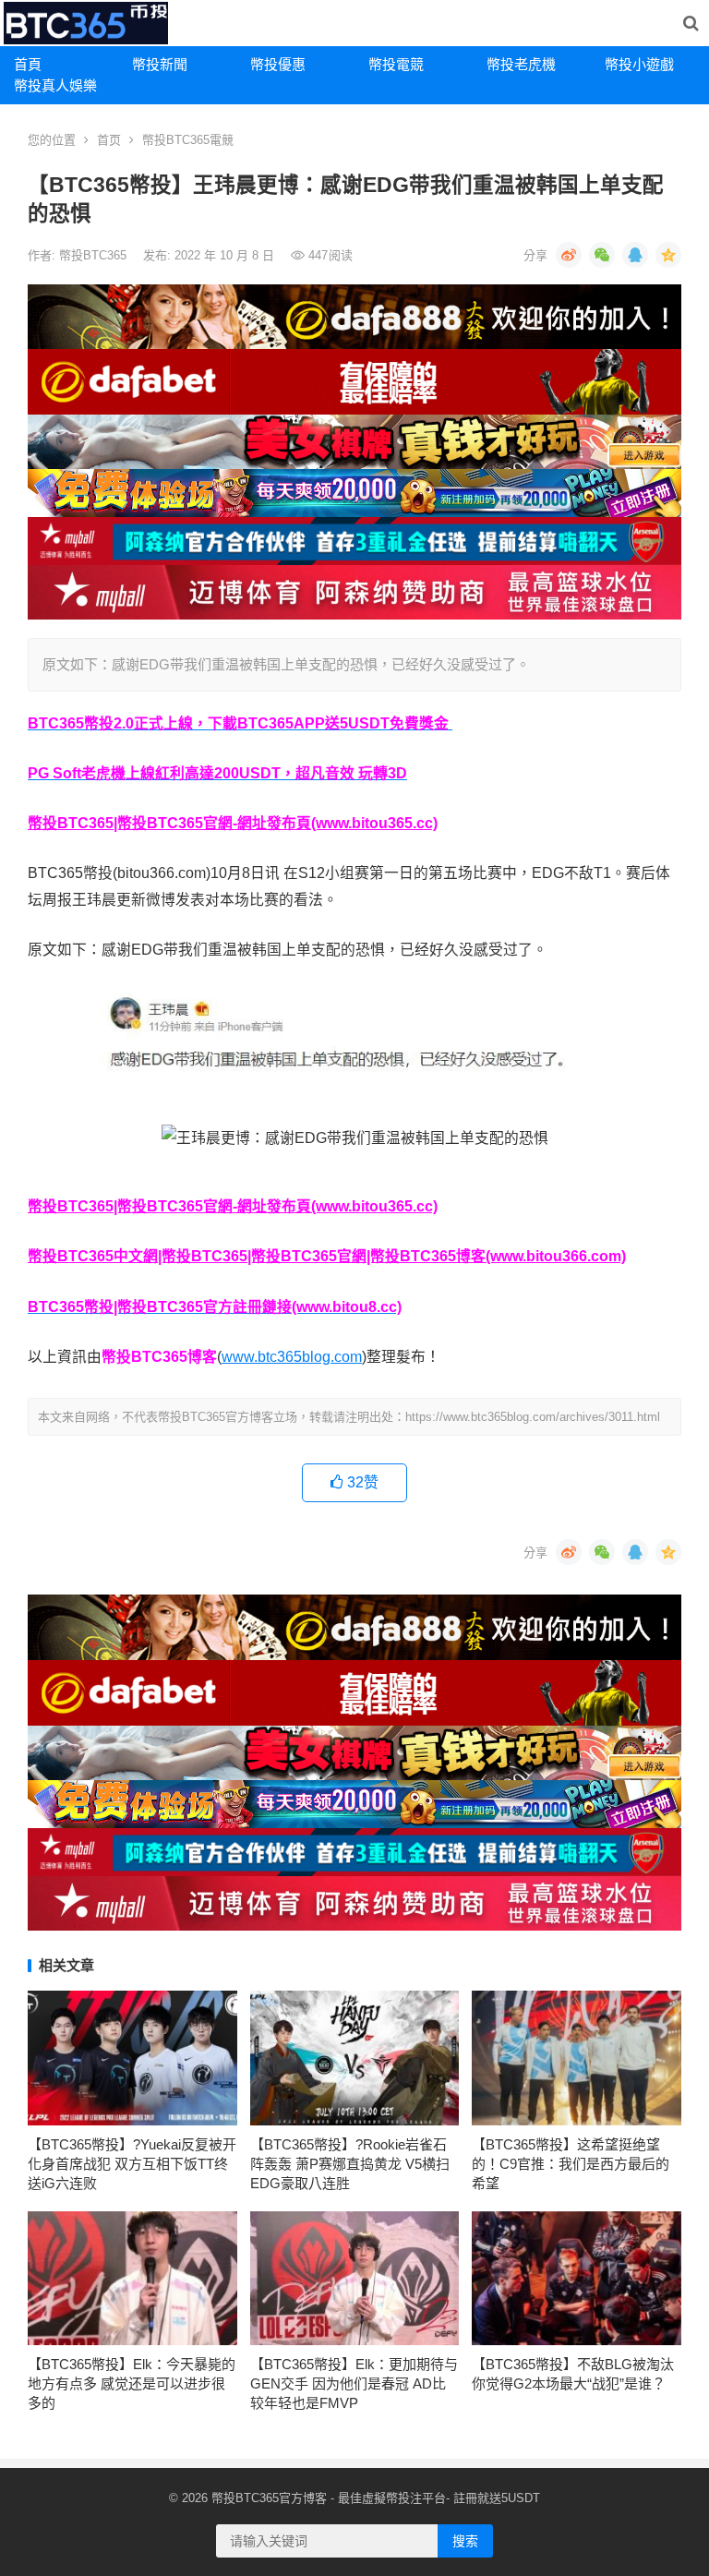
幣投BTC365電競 (188, 140)
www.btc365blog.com (292, 1357)
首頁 (28, 64)
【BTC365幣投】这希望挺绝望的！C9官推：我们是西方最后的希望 (571, 2164)
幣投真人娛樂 (55, 85)
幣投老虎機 (521, 64)
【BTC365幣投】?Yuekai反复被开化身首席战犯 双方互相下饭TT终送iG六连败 (132, 2164)
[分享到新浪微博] (569, 255)
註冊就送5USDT (497, 2498)
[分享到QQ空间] (668, 255)
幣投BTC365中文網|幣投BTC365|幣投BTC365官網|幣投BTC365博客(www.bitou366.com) (327, 1256)
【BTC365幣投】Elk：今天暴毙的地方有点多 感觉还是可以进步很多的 (132, 2383)
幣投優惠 (278, 64)
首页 (109, 140)
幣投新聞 (160, 64)
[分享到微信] (602, 255)
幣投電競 (396, 64)
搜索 (465, 2541)
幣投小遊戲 (639, 64)
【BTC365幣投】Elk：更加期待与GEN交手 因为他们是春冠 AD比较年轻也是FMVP (354, 2383)
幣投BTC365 (95, 255)
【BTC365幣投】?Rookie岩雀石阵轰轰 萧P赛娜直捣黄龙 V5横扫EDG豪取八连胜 (350, 2164)
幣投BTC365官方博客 (269, 2498)
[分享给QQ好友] (635, 255)
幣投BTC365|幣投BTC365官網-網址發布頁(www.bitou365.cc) (233, 823)
